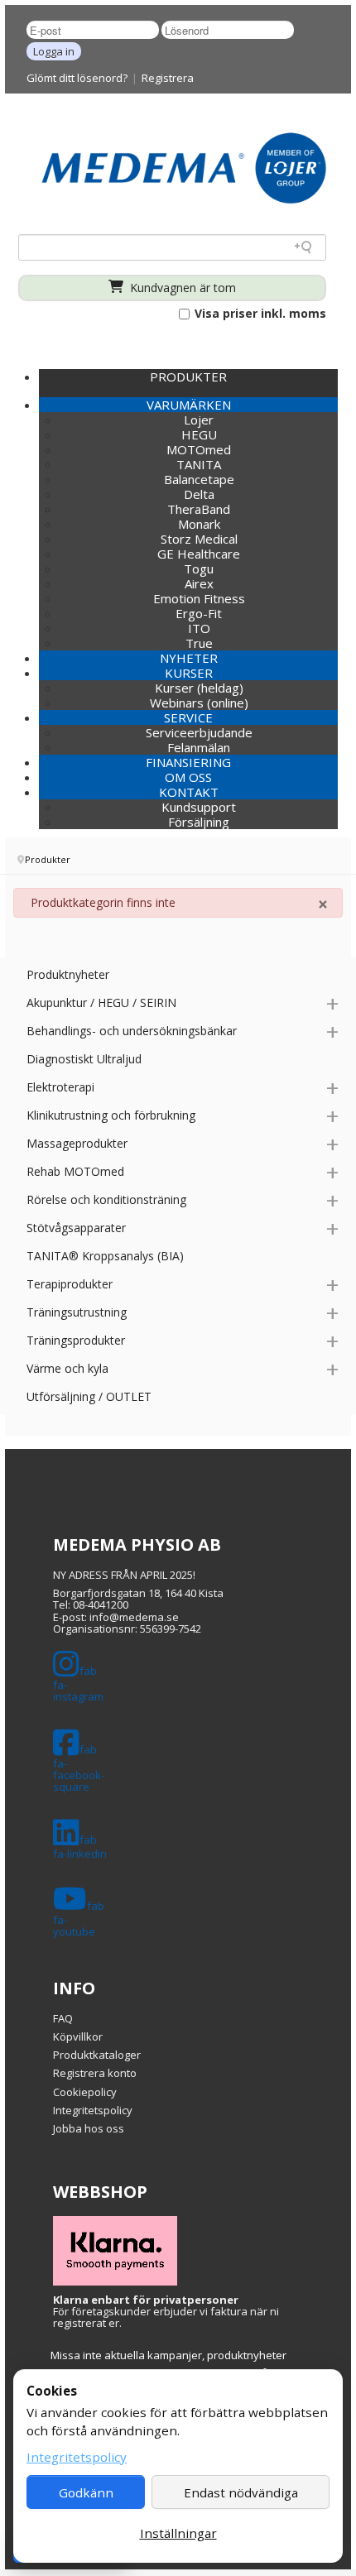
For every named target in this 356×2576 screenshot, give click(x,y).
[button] (188, 405)
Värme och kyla (67, 1368)
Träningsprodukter (76, 1340)
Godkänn (86, 2492)
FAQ (63, 2018)
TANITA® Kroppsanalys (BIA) (105, 1256)
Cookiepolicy (85, 2092)
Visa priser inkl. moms (259, 314)
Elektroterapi (60, 1087)
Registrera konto (95, 2073)
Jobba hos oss (89, 2128)
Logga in (54, 51)
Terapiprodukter (70, 1284)
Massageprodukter (77, 1143)
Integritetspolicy (93, 2110)
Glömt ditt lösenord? (77, 78)
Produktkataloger (97, 2055)
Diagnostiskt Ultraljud (84, 1059)
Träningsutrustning (77, 1312)
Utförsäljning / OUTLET (89, 1396)
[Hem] (184, 167)
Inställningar (178, 2533)
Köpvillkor (78, 2036)
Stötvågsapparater (76, 1228)
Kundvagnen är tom (181, 288)
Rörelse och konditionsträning (106, 1199)
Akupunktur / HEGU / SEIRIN (101, 1003)
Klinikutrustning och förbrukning (111, 1115)
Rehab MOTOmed (75, 1171)
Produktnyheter (68, 974)
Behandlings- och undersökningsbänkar (132, 1031)
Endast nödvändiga (241, 2492)
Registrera (168, 78)
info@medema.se (134, 1617)
